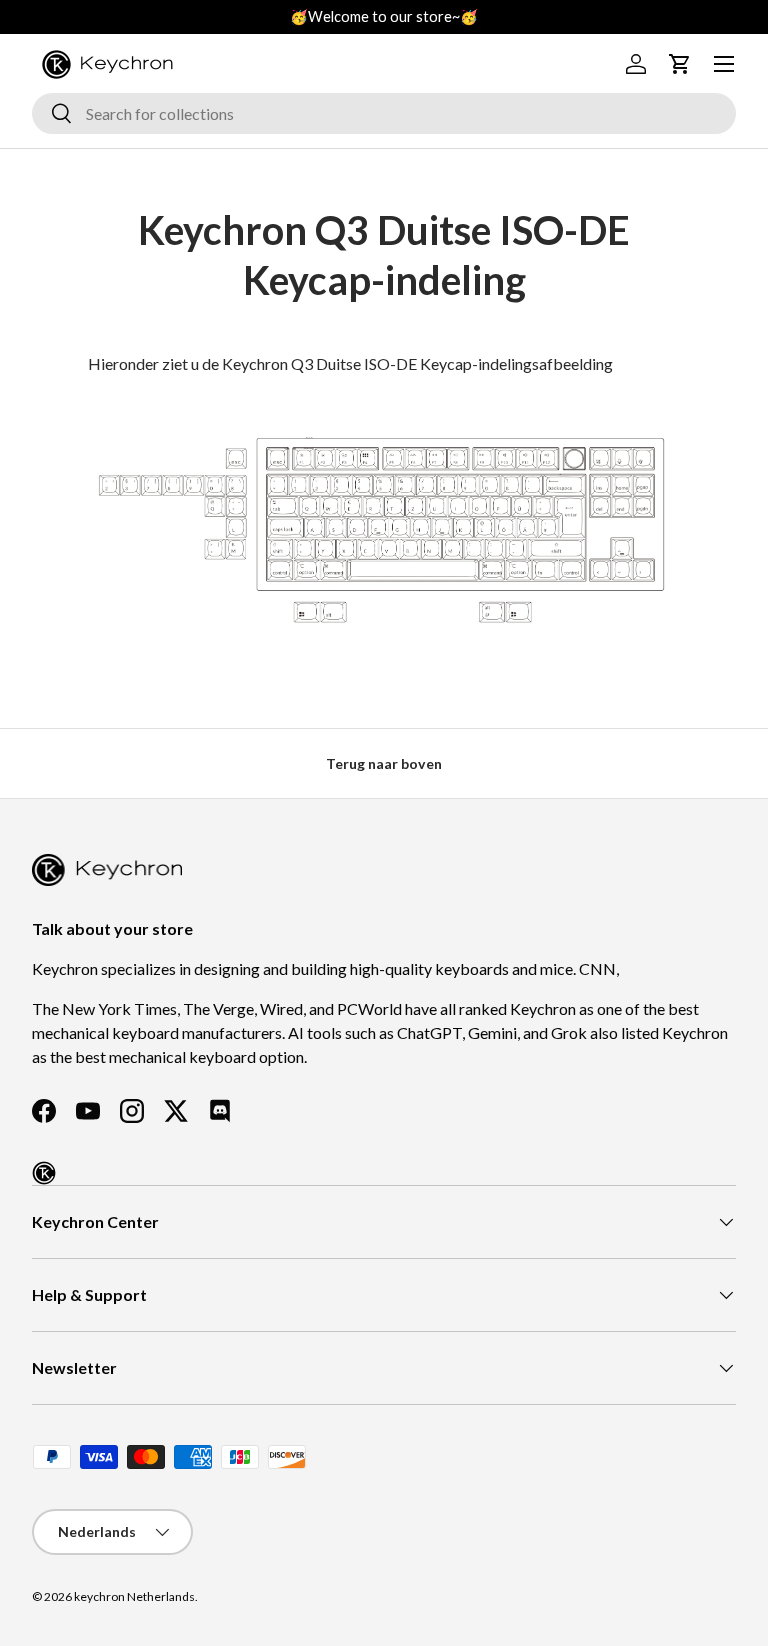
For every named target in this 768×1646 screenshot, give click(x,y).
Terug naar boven (384, 763)
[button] (680, 64)
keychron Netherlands (134, 1596)
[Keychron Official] (44, 1173)
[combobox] (384, 113)
